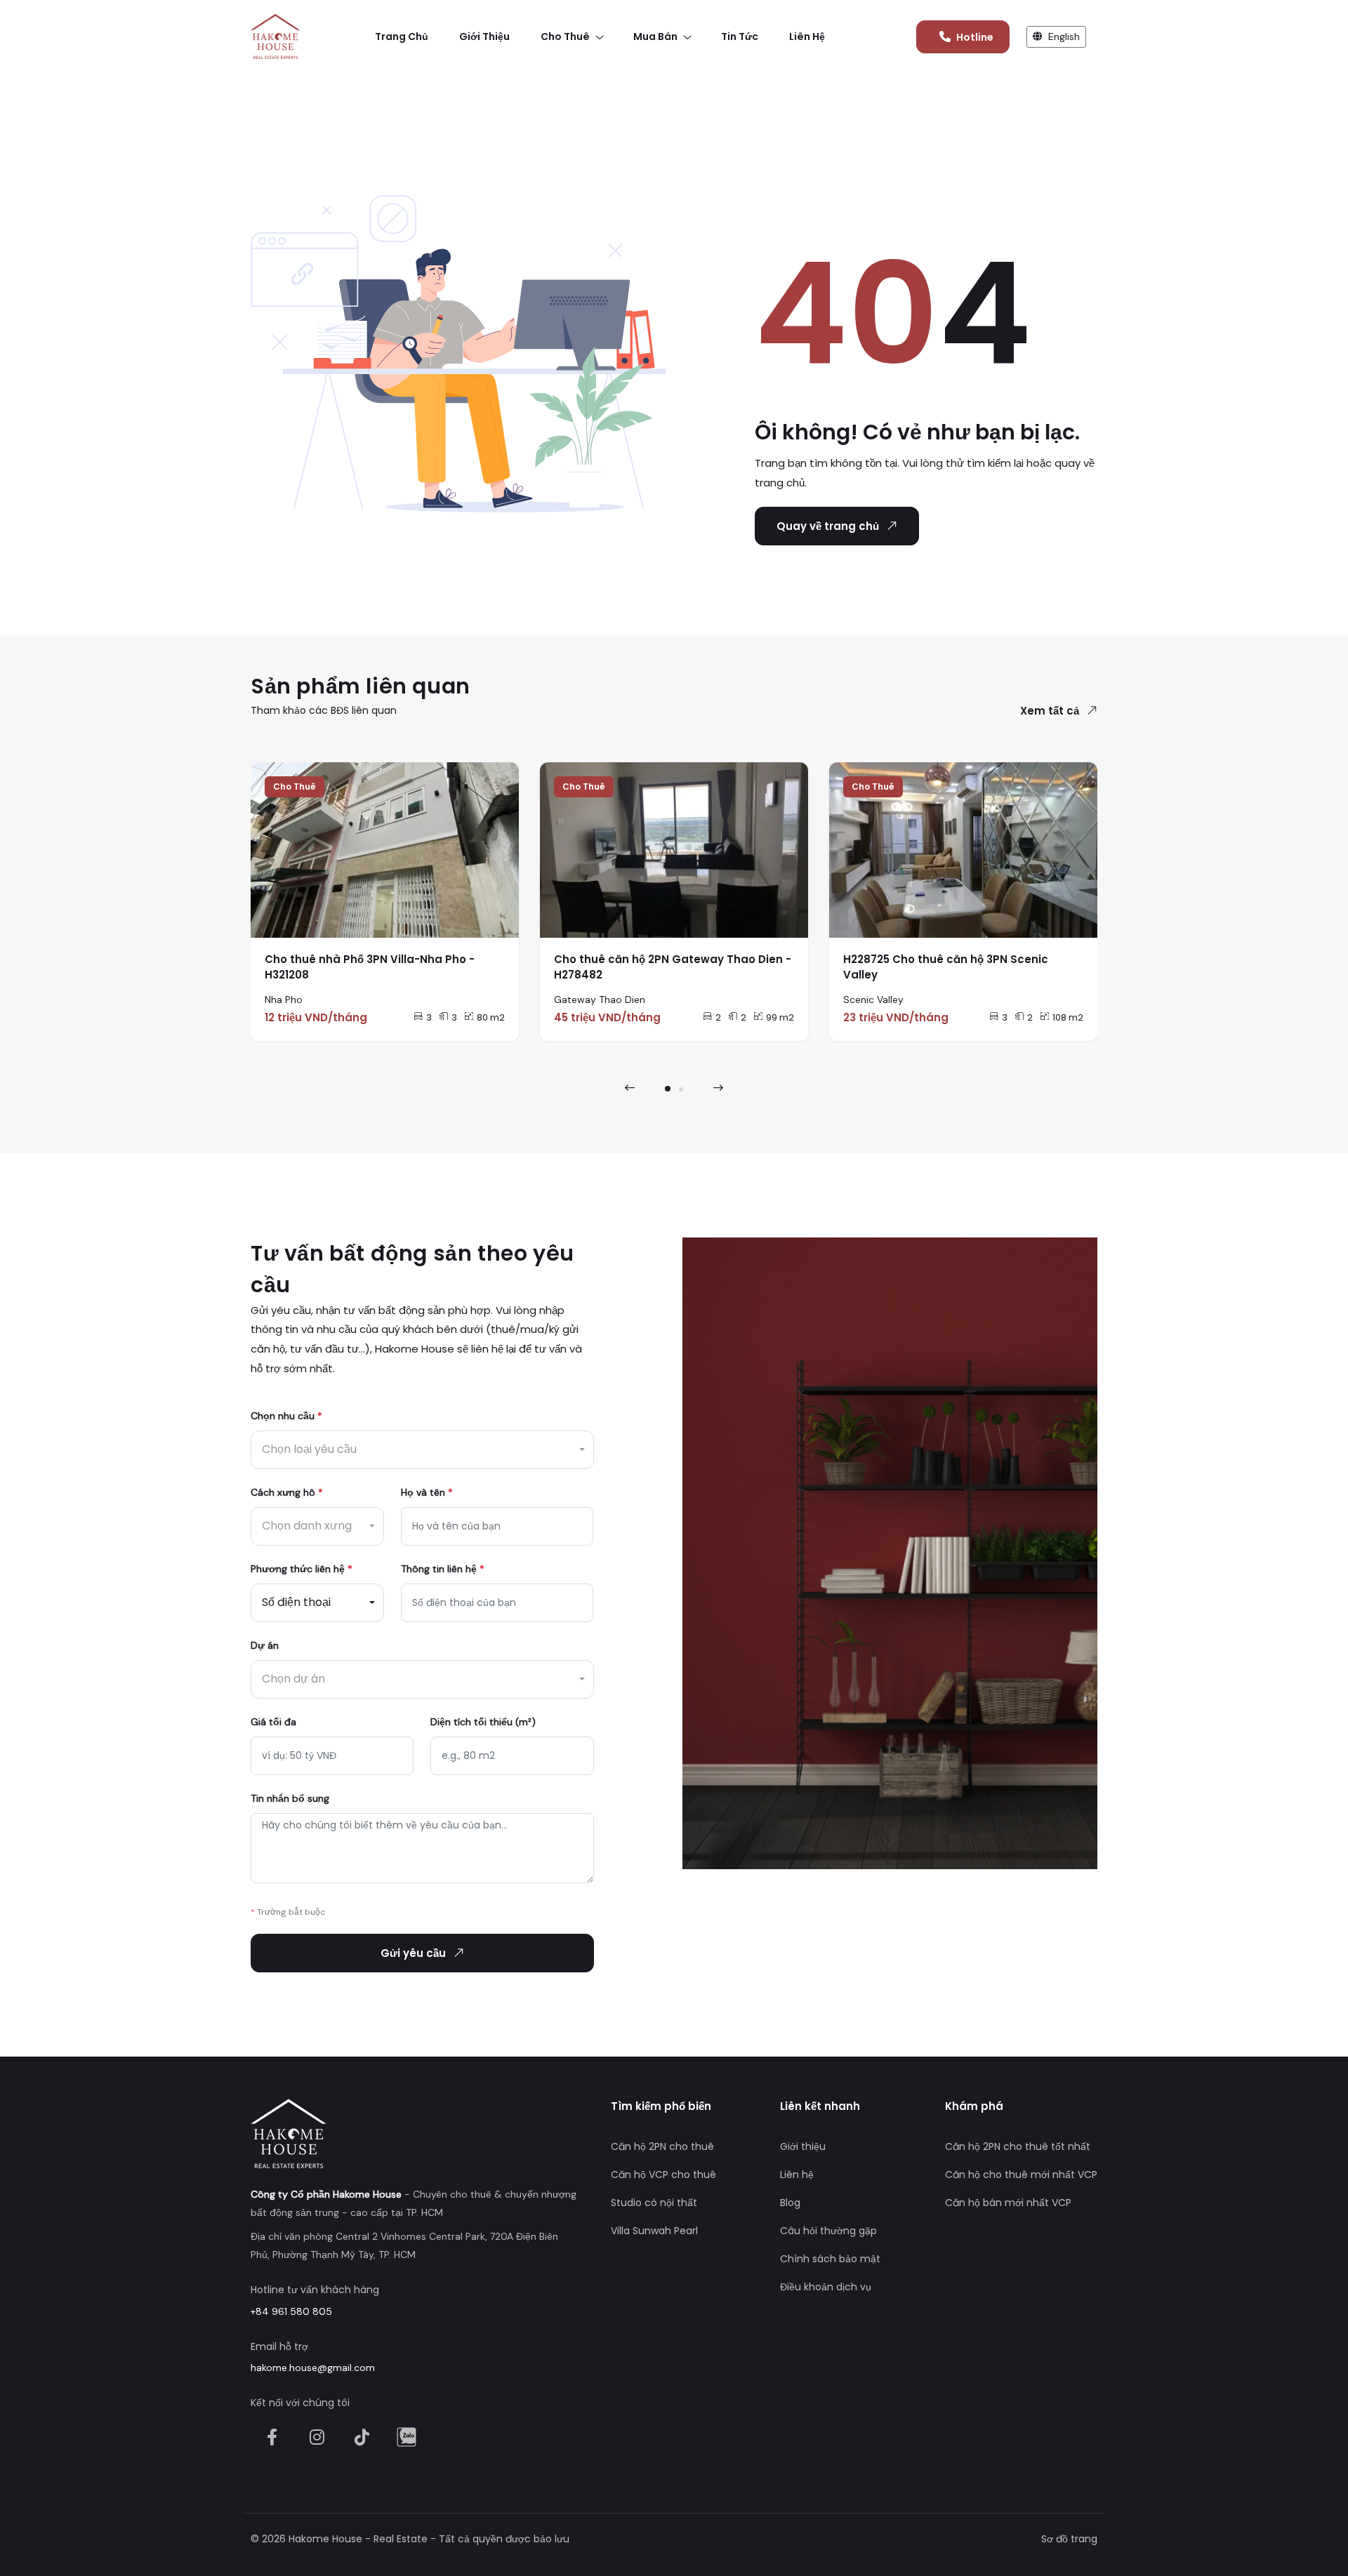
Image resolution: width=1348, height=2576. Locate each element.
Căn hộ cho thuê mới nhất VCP (1021, 2175)
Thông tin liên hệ (443, 1569)
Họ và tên (427, 1492)
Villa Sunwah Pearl (654, 2231)
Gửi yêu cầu (413, 1953)
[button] (668, 1089)
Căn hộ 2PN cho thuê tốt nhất (1018, 2146)
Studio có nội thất (654, 2203)
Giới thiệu (803, 2146)
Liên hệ (797, 2175)
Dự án (265, 1645)
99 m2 (780, 1017)
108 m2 (1068, 1017)
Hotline (975, 37)
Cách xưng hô (287, 1492)
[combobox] (422, 1450)
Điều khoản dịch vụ (826, 2287)
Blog (790, 2203)
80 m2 (491, 1017)
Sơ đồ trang (1069, 2539)
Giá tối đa (273, 1722)
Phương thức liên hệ (302, 1569)
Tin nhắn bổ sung (290, 1798)
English (1063, 36)
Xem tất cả (1050, 711)
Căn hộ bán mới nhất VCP (1008, 2203)
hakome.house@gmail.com (313, 2368)
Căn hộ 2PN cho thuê (662, 2146)
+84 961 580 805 (291, 2311)
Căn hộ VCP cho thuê (663, 2175)
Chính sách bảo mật (830, 2259)
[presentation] (630, 1088)
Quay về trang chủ (828, 526)
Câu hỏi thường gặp (828, 2231)
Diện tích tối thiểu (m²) (483, 1722)
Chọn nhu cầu (286, 1416)
